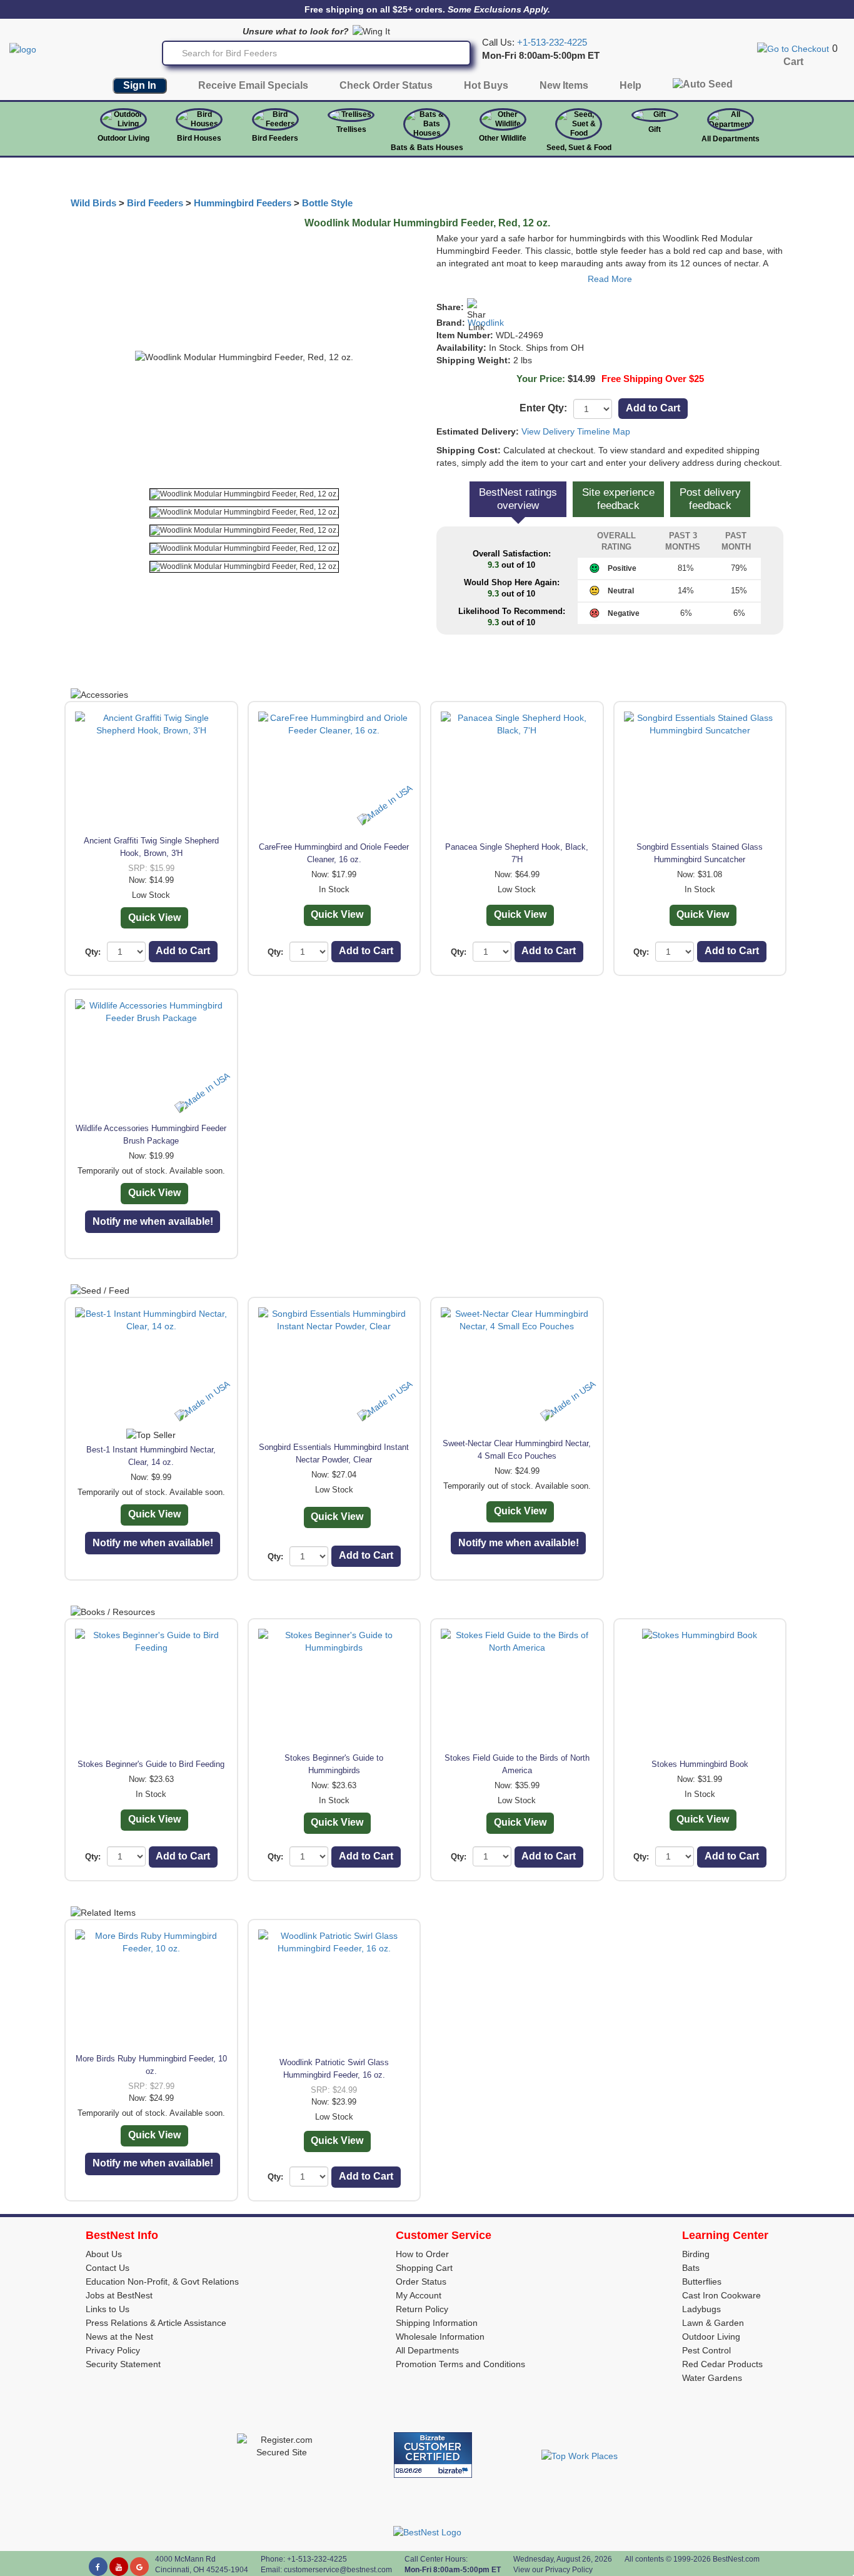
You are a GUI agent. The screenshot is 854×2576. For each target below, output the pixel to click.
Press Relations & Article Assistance (156, 2323)
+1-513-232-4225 (552, 43)
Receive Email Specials (253, 85)
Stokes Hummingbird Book (700, 1764)
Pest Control (706, 2350)
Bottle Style (327, 203)
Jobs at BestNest (119, 2295)
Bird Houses (199, 138)
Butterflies (702, 2282)
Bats (691, 2268)
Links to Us (108, 2309)
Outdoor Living (123, 138)
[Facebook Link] (98, 2567)
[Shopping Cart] (793, 48)
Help (630, 85)
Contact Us (108, 2268)
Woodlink (486, 323)
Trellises (351, 129)
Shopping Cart (424, 2268)
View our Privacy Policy (553, 2570)
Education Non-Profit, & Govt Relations (162, 2282)
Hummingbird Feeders (243, 203)
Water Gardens (712, 2378)
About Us (104, 2254)
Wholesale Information (440, 2337)
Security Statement (123, 2364)
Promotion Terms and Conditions (460, 2364)
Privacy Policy (113, 2350)
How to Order (422, 2254)
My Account (419, 2295)
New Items (564, 85)
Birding (696, 2254)
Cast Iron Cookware (721, 2295)
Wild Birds (93, 203)
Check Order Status (386, 85)
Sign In (140, 85)
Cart (793, 62)
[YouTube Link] (119, 2567)
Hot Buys (486, 85)
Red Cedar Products (722, 2364)
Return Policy (422, 2309)
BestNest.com (736, 2559)
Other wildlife (503, 138)
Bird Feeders (275, 138)
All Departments (731, 139)
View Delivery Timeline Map (576, 431)
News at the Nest (119, 2337)
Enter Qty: (543, 408)
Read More (610, 279)
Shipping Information (437, 2323)
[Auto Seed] (703, 87)
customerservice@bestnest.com (338, 2570)
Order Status (421, 2282)
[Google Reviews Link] (139, 2567)
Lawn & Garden (713, 2323)
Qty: (93, 952)
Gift (655, 129)
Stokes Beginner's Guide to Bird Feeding (151, 1764)
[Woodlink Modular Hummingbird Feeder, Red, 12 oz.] (244, 494)
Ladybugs (701, 2309)
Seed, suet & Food (579, 148)
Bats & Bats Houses (427, 148)
